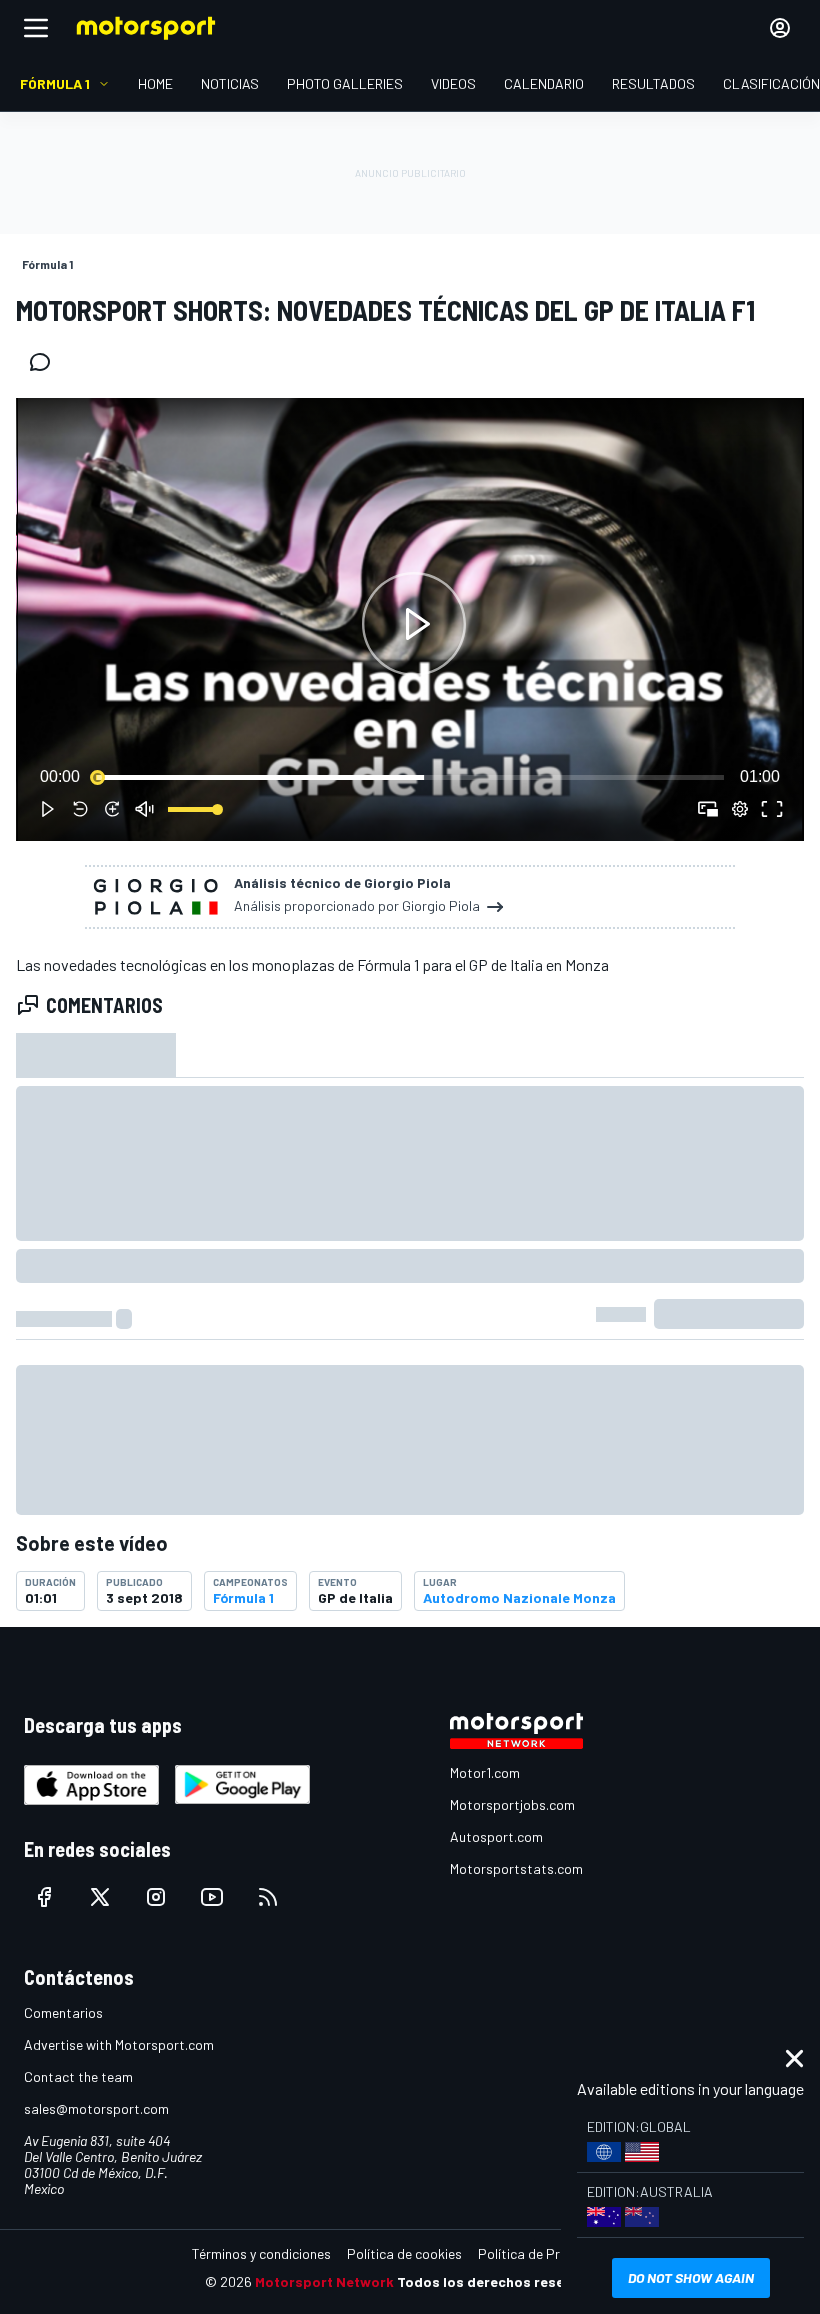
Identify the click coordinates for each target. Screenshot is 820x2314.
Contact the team (78, 2076)
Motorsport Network (324, 2281)
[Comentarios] (46, 362)
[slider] (410, 777)
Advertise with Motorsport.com (119, 2044)
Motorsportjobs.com (512, 1804)
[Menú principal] (36, 28)
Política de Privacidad (545, 2253)
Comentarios (63, 2012)
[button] (414, 623)
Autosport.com (496, 1836)
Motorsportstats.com (516, 1868)
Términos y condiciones (261, 2253)
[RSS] (268, 1897)
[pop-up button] (740, 809)
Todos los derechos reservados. (506, 2281)
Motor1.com (485, 1772)
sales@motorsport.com (96, 2108)
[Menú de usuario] (780, 28)
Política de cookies (404, 2253)
